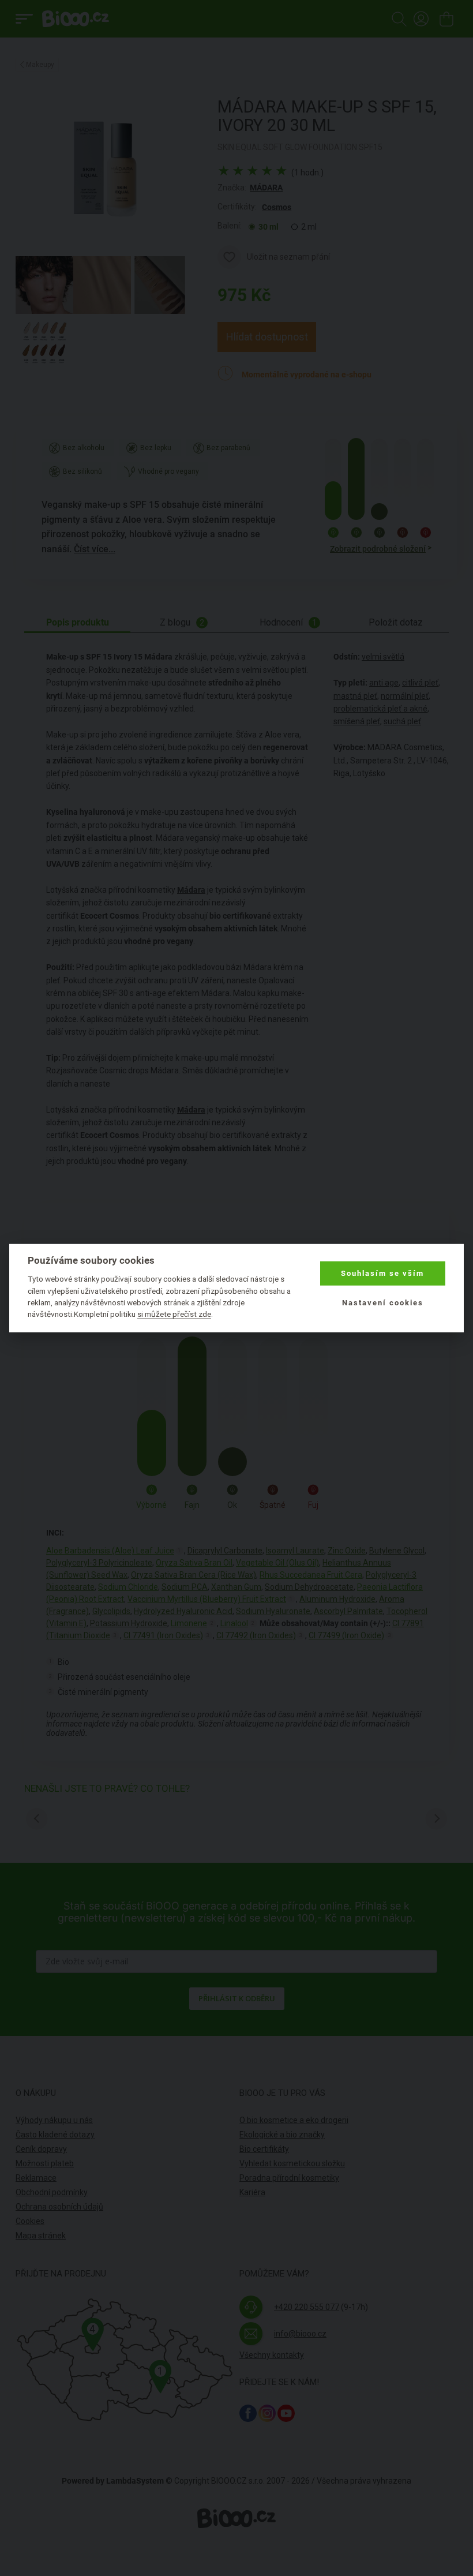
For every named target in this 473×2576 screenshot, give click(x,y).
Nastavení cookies (383, 1302)
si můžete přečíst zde (174, 1314)
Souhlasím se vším (382, 1273)
